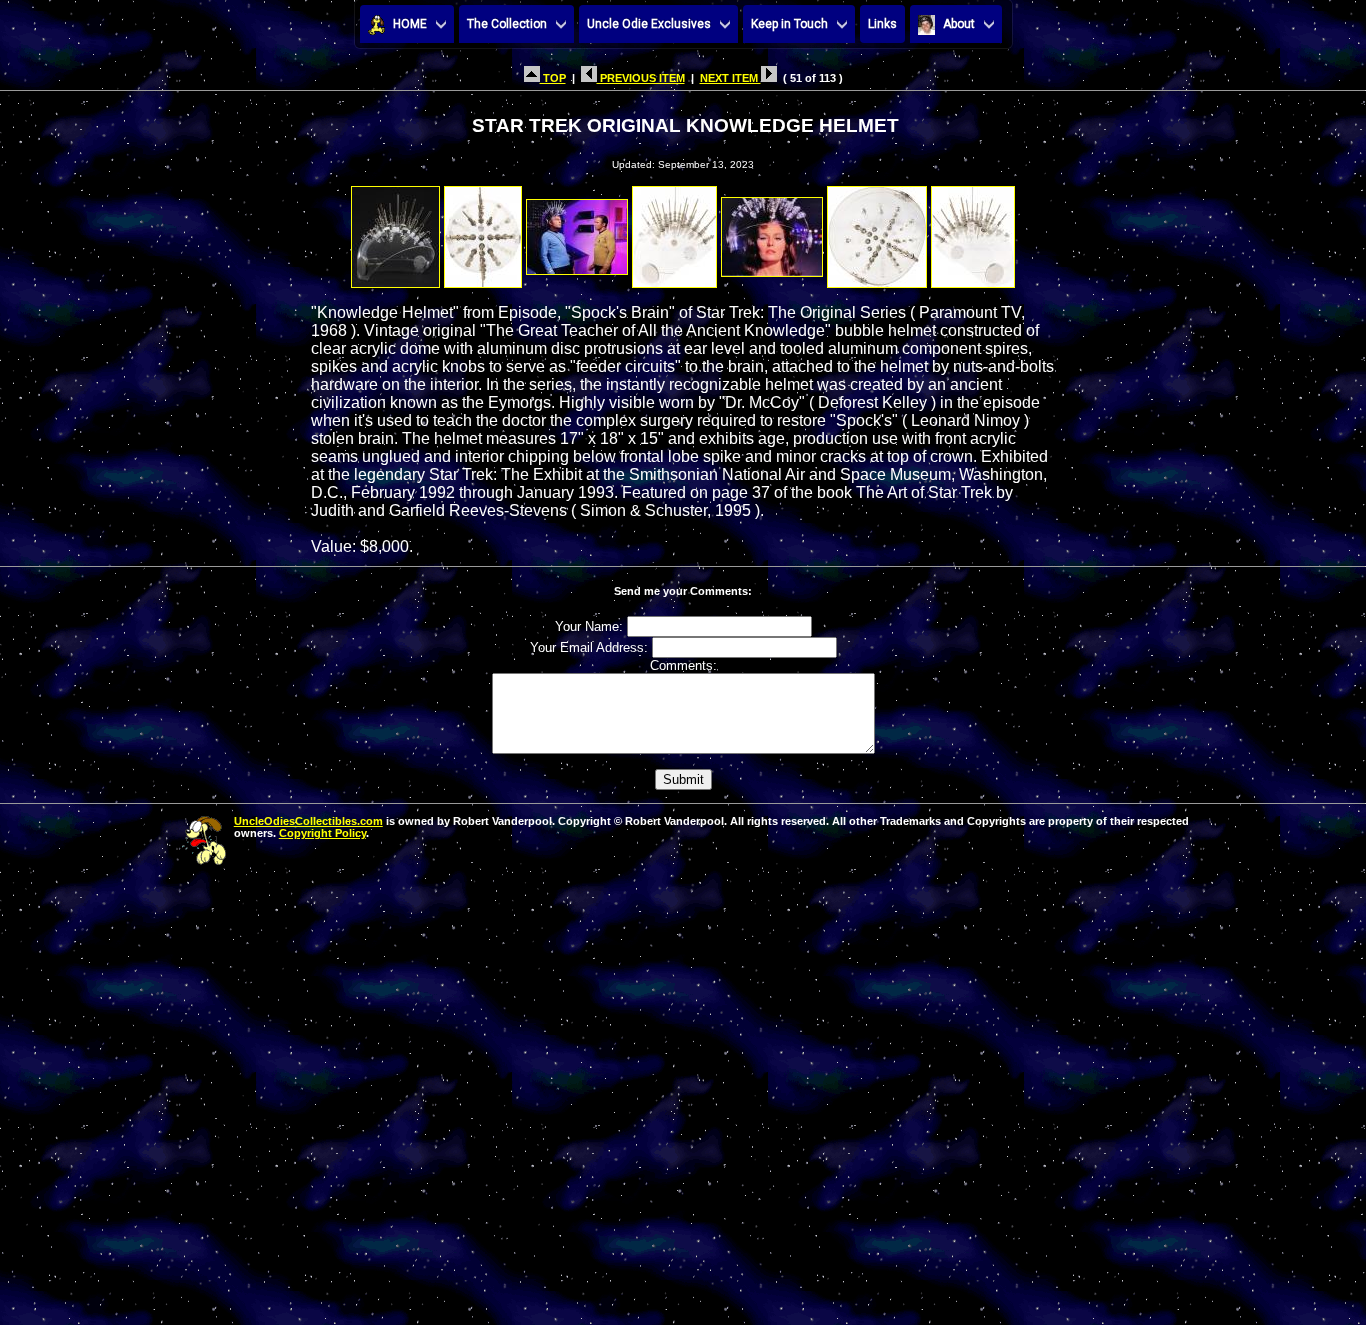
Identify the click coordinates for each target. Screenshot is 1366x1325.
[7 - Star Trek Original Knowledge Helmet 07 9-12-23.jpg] (973, 231)
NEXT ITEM (730, 78)
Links (882, 24)
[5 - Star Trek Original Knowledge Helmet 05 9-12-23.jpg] (772, 231)
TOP (553, 78)
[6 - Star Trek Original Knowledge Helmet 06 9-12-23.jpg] (877, 231)
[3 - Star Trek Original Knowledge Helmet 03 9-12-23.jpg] (577, 231)
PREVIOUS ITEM (641, 78)
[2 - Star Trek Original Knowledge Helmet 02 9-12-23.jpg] (483, 231)
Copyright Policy (322, 833)
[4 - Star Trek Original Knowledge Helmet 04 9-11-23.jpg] (674, 231)
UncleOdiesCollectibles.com (308, 821)
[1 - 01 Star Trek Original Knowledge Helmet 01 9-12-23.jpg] (395, 231)
